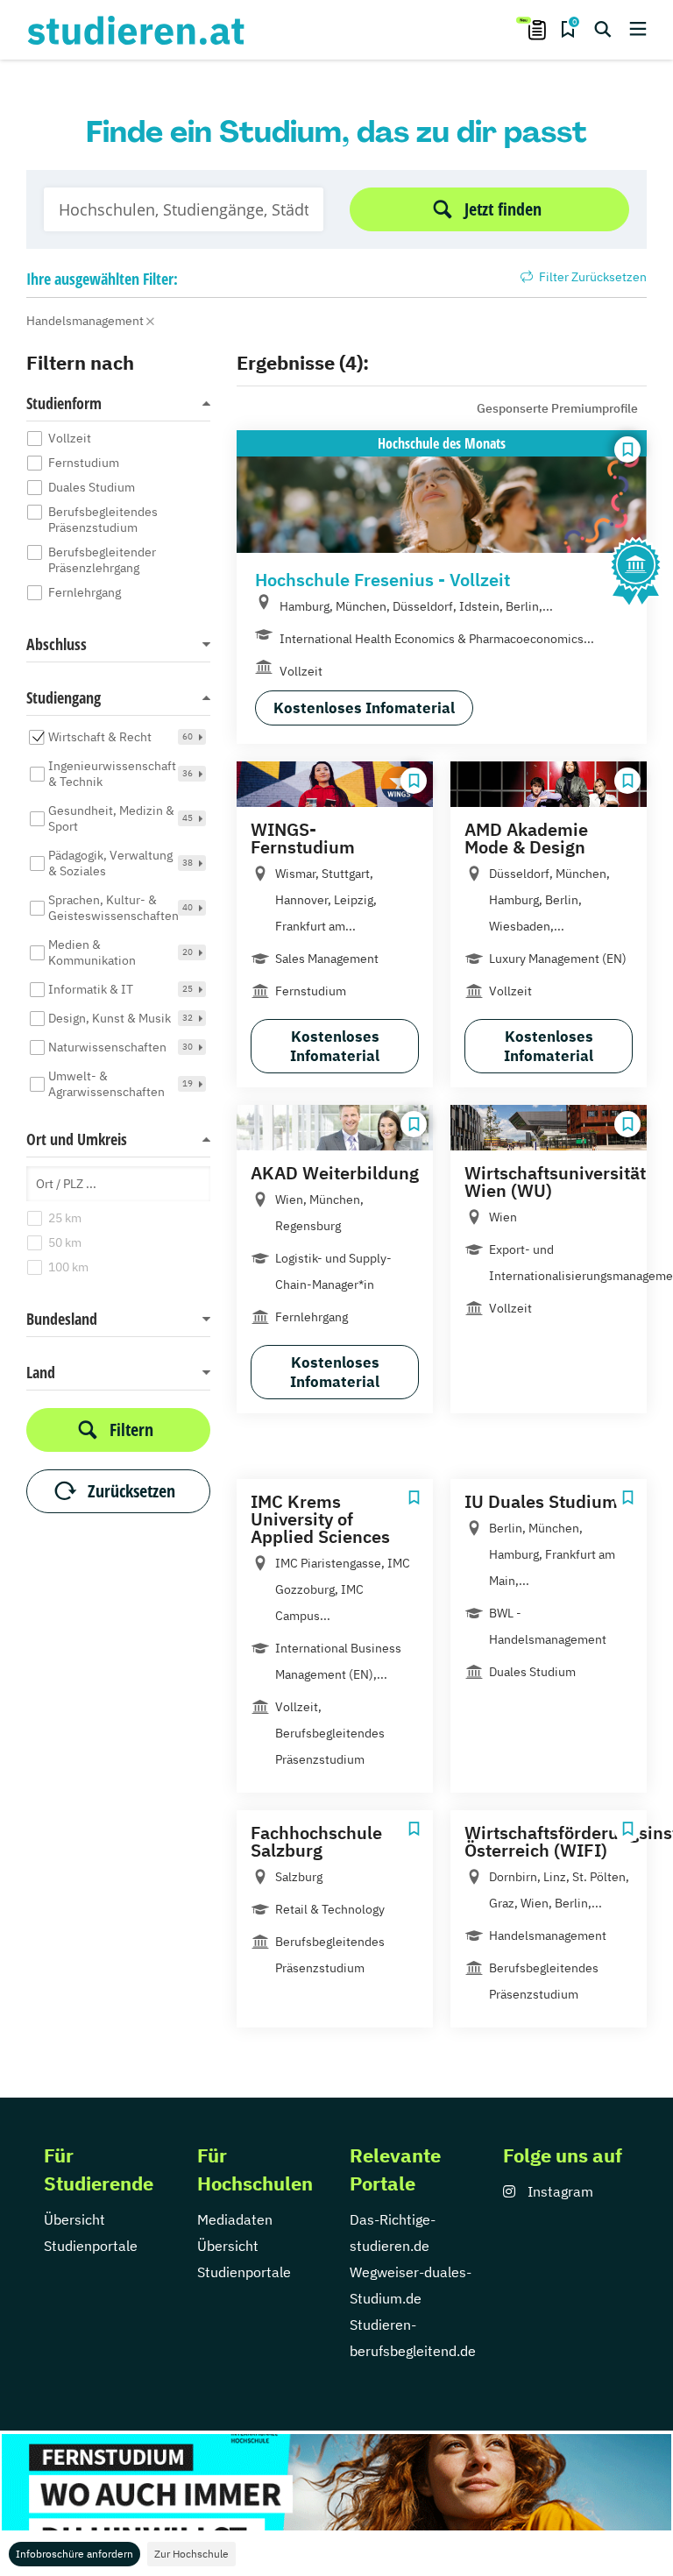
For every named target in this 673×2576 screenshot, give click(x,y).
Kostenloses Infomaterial (364, 708)
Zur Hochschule (191, 2554)
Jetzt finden (503, 209)
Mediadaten (235, 2219)
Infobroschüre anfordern (74, 2554)
